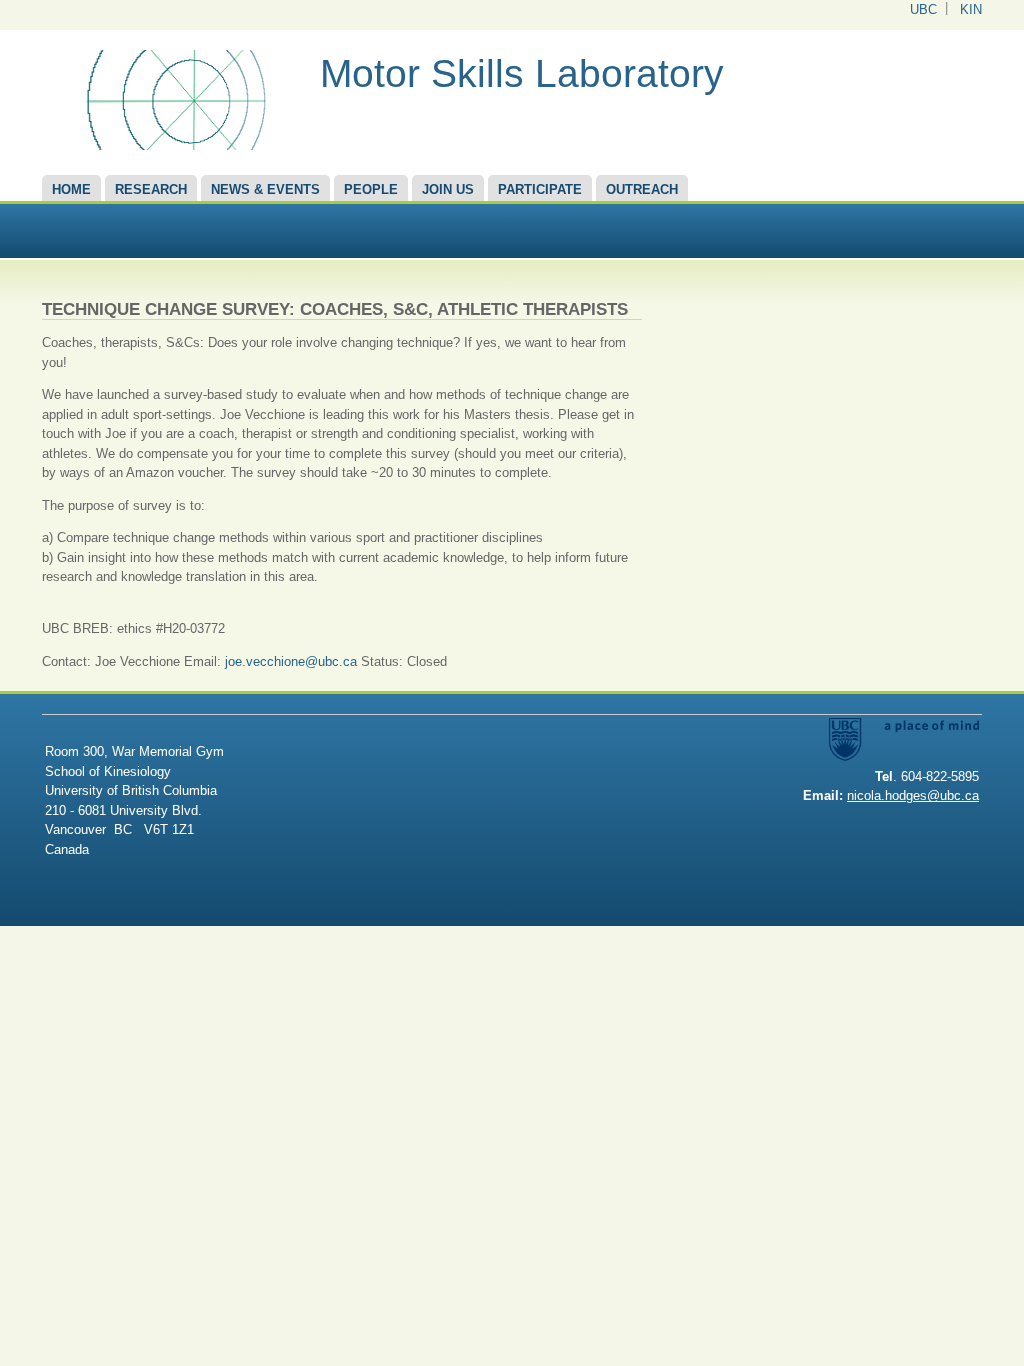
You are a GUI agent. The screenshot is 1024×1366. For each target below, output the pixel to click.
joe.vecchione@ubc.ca (291, 661)
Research (151, 189)
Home (71, 189)
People (371, 189)
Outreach (642, 189)
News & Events (265, 189)
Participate (540, 189)
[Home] (173, 145)
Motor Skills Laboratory (522, 73)
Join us (448, 189)
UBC (923, 9)
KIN (971, 9)
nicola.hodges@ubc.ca (913, 795)
